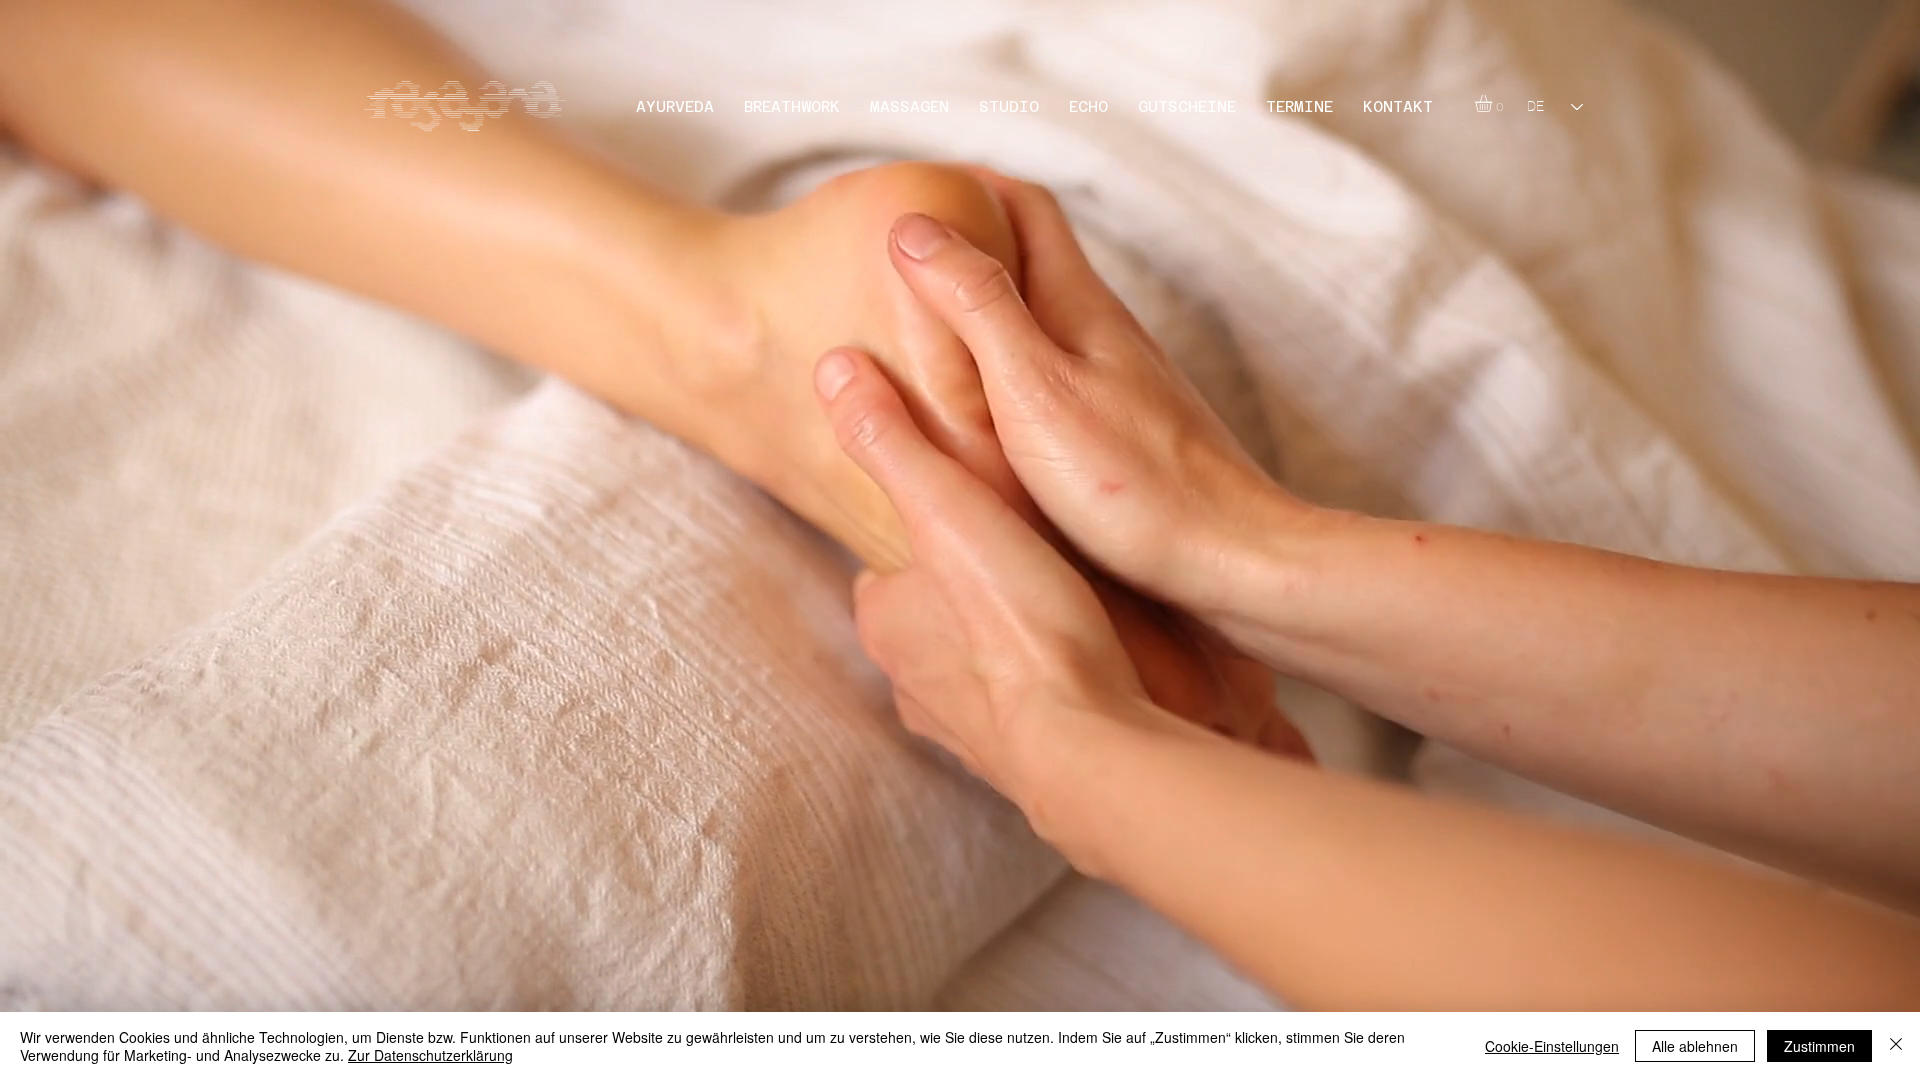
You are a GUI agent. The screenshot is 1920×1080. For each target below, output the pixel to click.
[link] (1493, 103)
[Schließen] (1896, 1046)
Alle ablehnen (1695, 1046)
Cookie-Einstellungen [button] (1552, 1046)
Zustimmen (1819, 1046)
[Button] (470, 107)
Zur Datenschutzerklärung (430, 1055)
